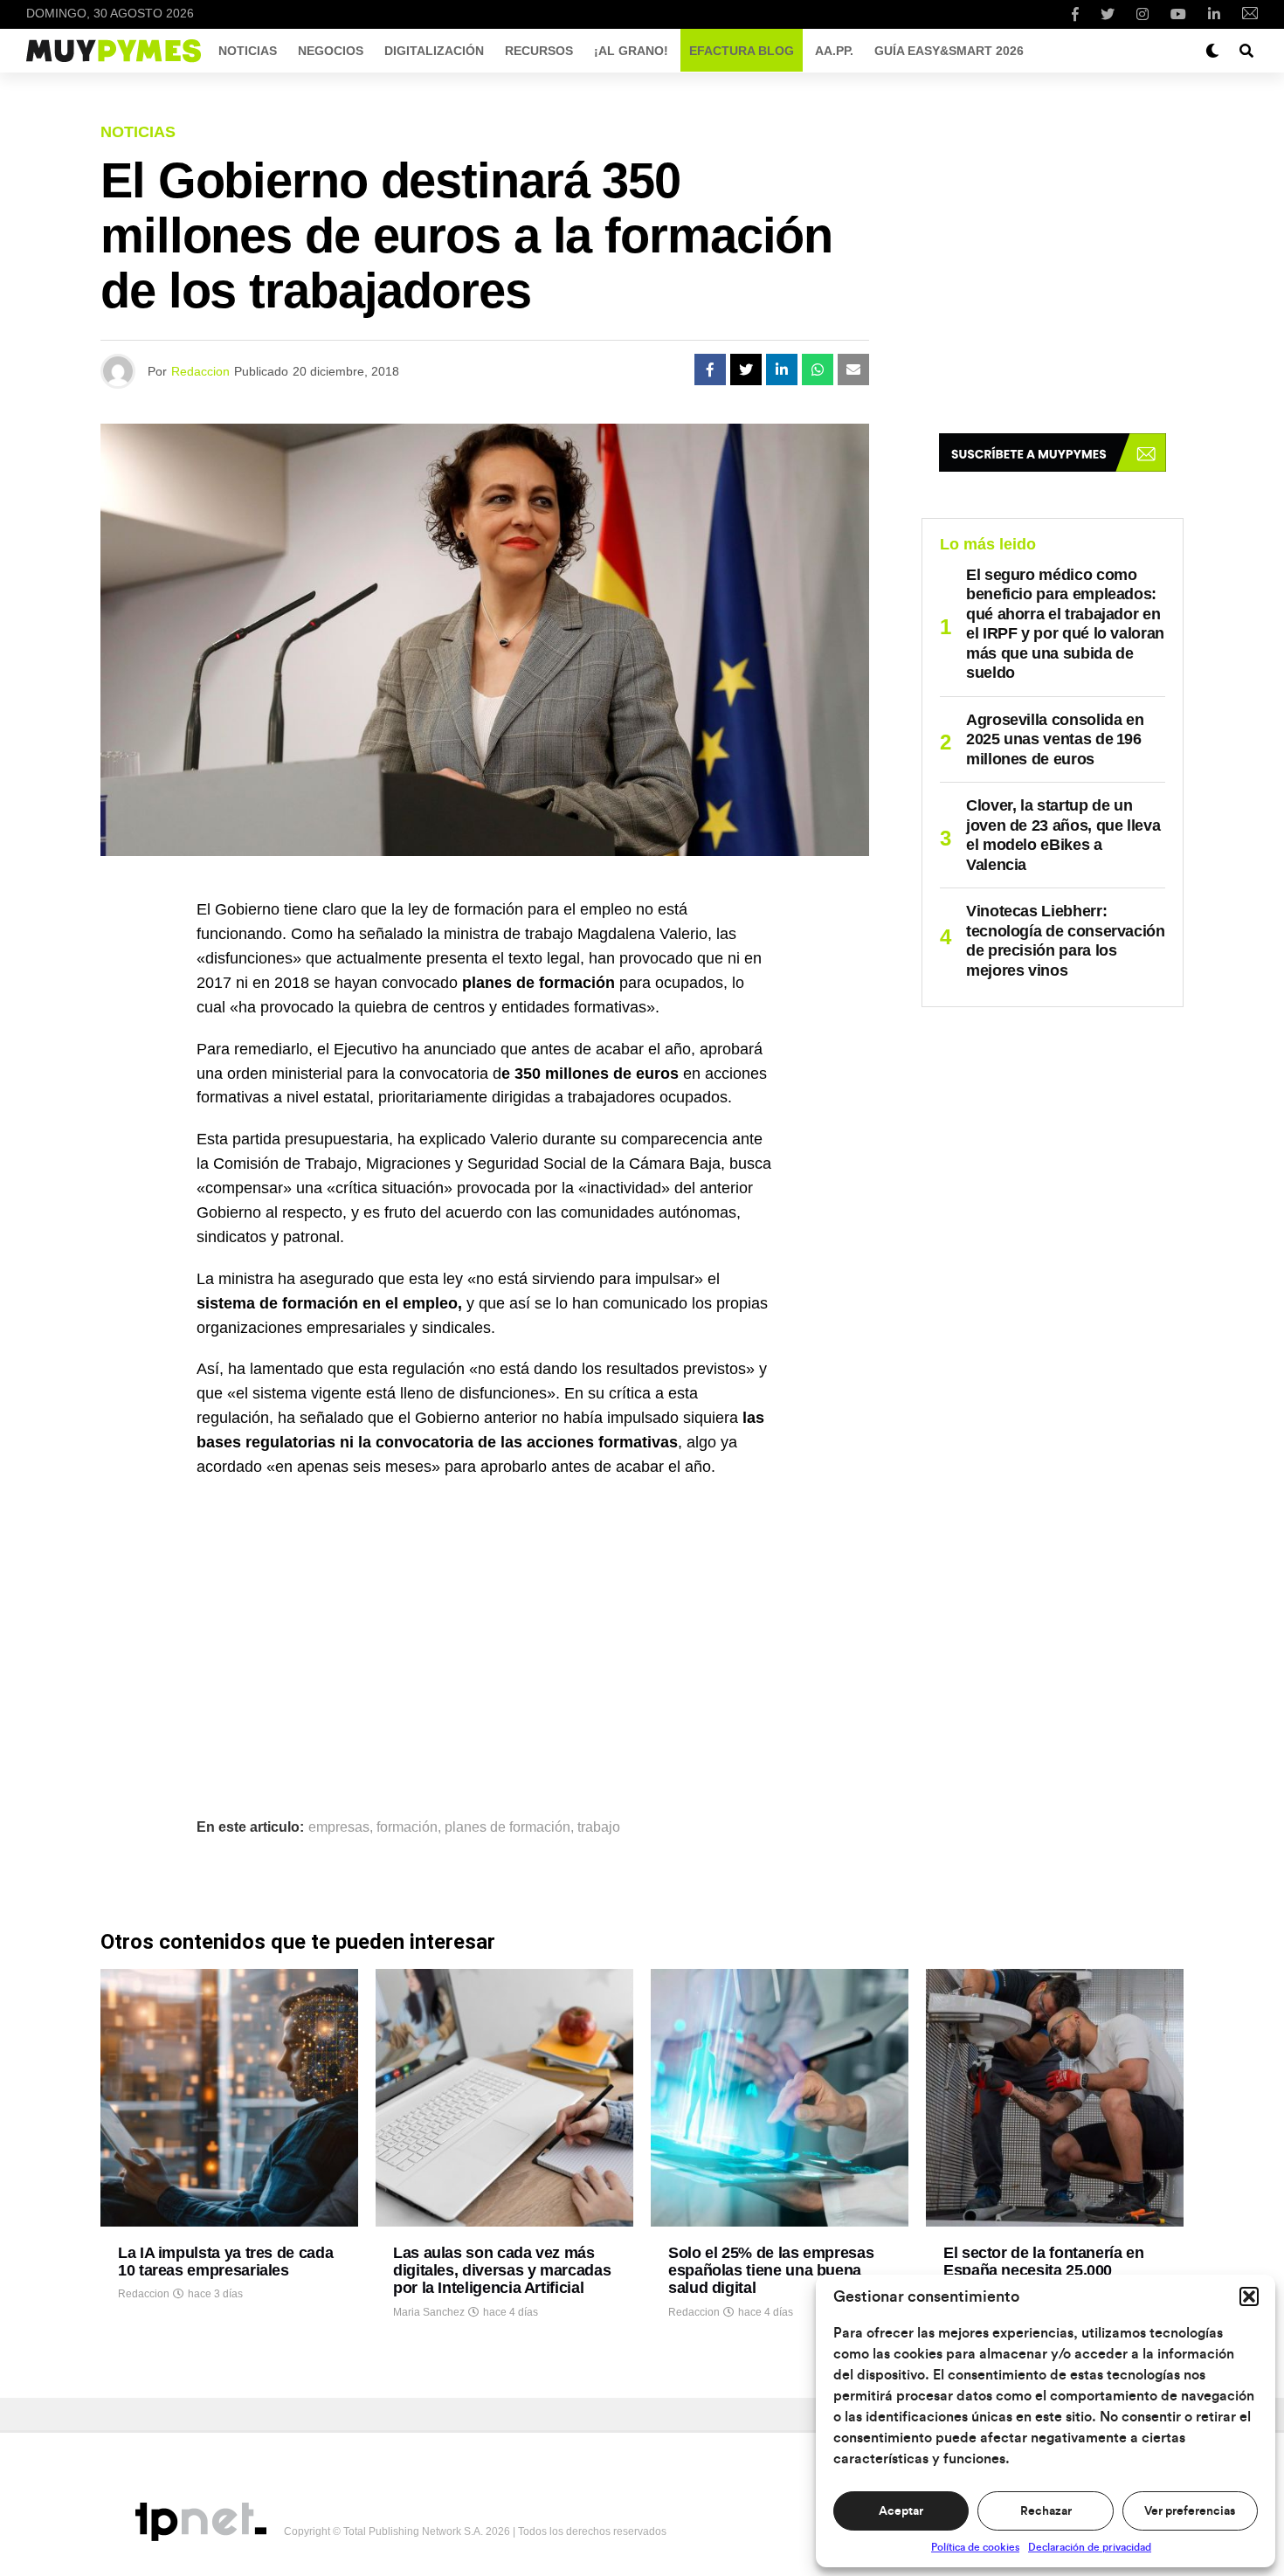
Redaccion (200, 371)
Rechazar (1046, 2511)
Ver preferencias (1190, 2511)
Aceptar (901, 2511)
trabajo (599, 1827)
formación (407, 1827)
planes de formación (507, 1827)
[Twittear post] (746, 369)
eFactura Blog (742, 51)
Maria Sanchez (429, 2312)
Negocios (331, 51)
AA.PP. (834, 51)
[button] (1249, 2296)
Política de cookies (975, 2547)
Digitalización (434, 51)
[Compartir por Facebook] (710, 369)
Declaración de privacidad (1090, 2547)
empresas (339, 1827)
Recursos (539, 51)
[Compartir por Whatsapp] (818, 369)
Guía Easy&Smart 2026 (949, 51)
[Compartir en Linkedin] (782, 369)
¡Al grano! (631, 51)
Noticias (248, 51)
